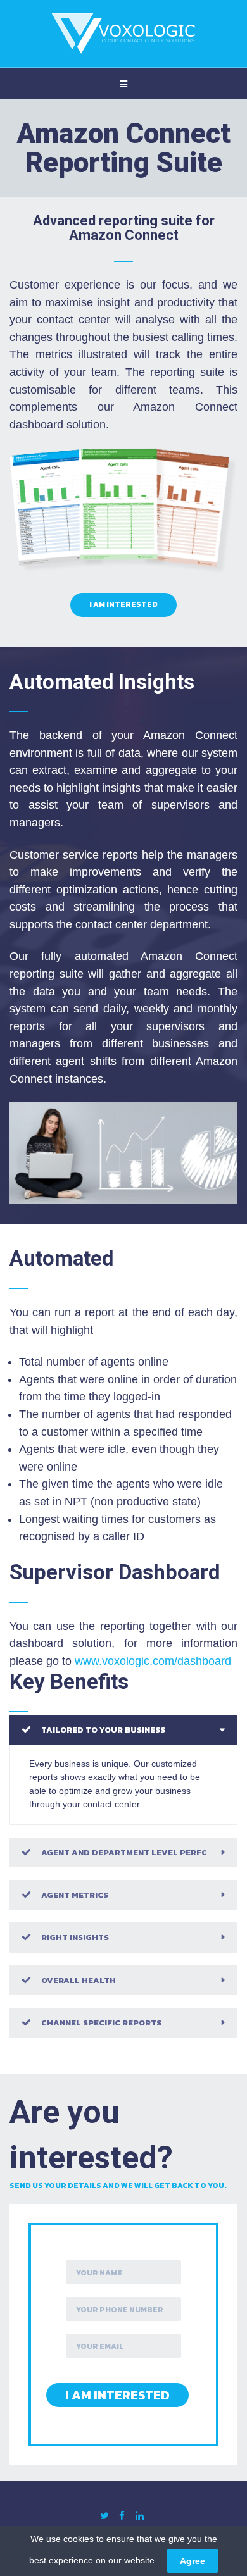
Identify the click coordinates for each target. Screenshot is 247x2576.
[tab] (123, 1730)
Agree (193, 2561)
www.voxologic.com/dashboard (153, 1661)
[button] (123, 1730)
